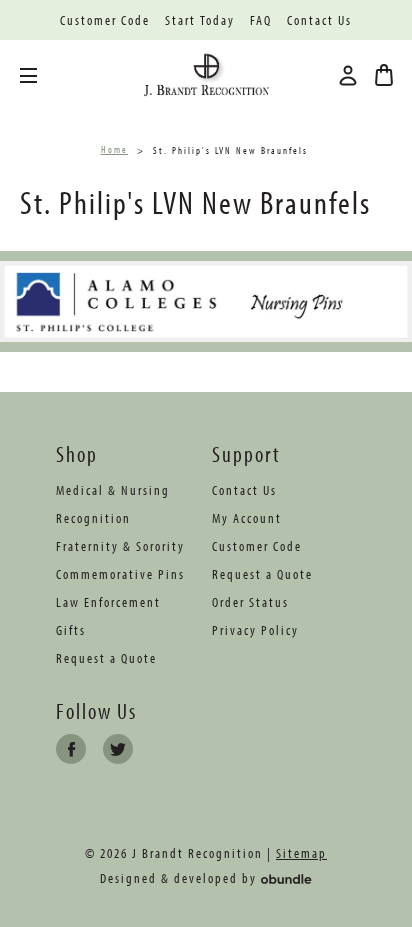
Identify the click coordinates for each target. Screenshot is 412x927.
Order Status (250, 602)
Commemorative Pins (120, 574)
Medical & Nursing (113, 490)
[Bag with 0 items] (384, 75)
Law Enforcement (108, 602)
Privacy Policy (255, 630)
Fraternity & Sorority (120, 546)
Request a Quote (106, 658)
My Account (247, 518)
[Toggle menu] (43, 75)
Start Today (200, 20)
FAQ (261, 20)
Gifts (71, 630)
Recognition (93, 518)
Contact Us (319, 20)
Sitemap (301, 853)
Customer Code (105, 20)
